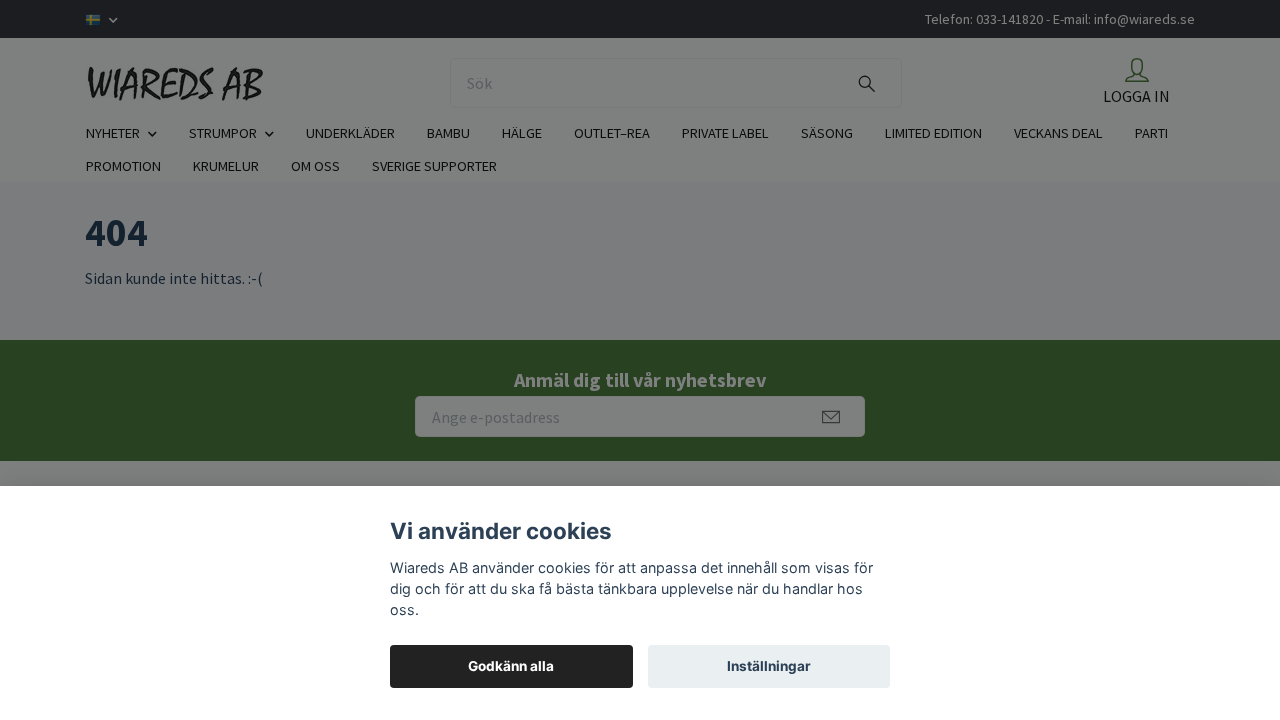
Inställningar (769, 666)
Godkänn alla (511, 666)
